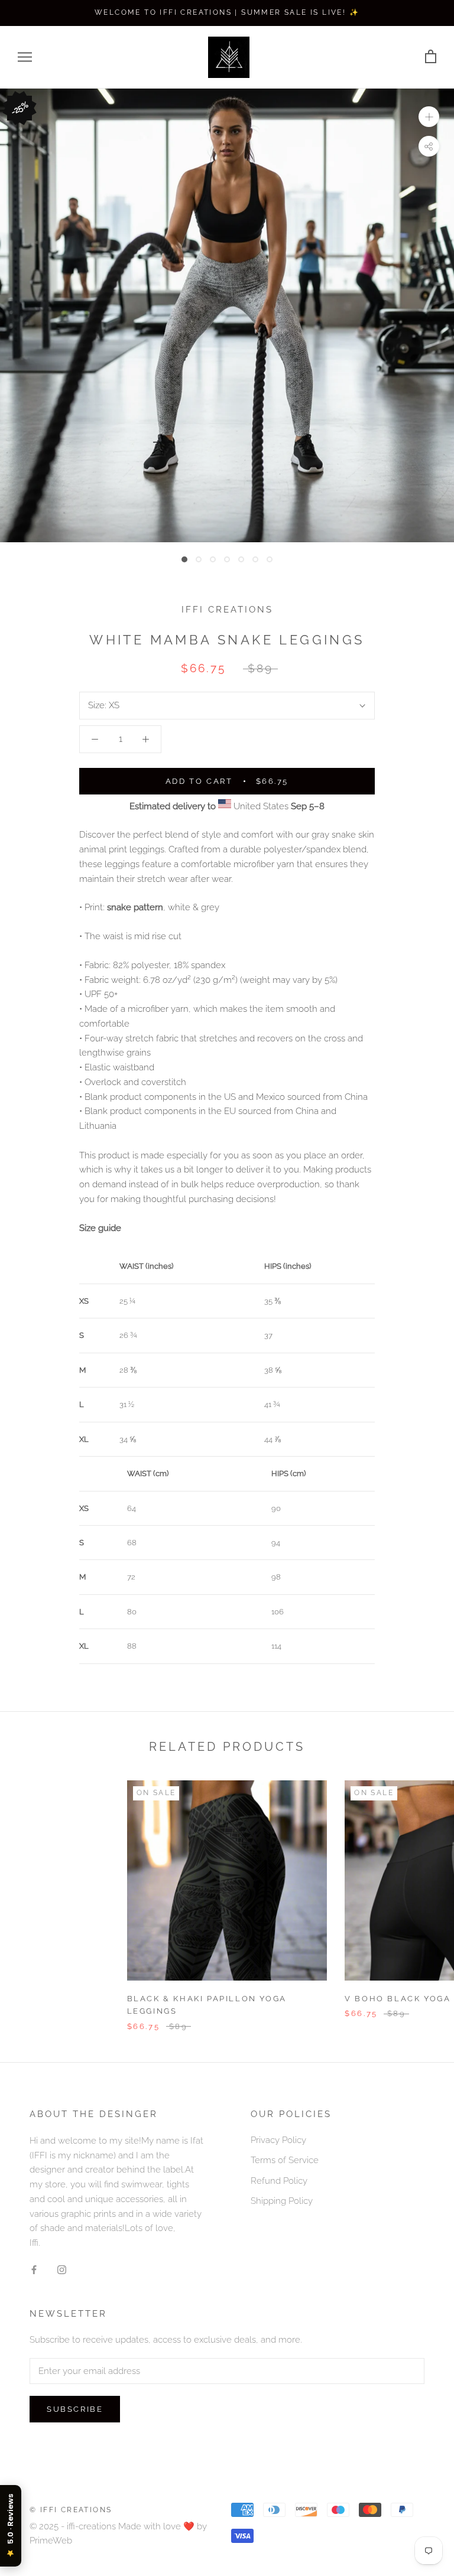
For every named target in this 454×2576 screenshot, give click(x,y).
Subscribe (75, 2409)
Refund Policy (279, 2181)
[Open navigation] (25, 57)
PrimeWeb (51, 2541)
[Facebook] (34, 2270)
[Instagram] (62, 2270)
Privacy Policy (278, 2140)
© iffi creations (71, 2510)
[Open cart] (431, 57)
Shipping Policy (282, 2201)
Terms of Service (285, 2160)
